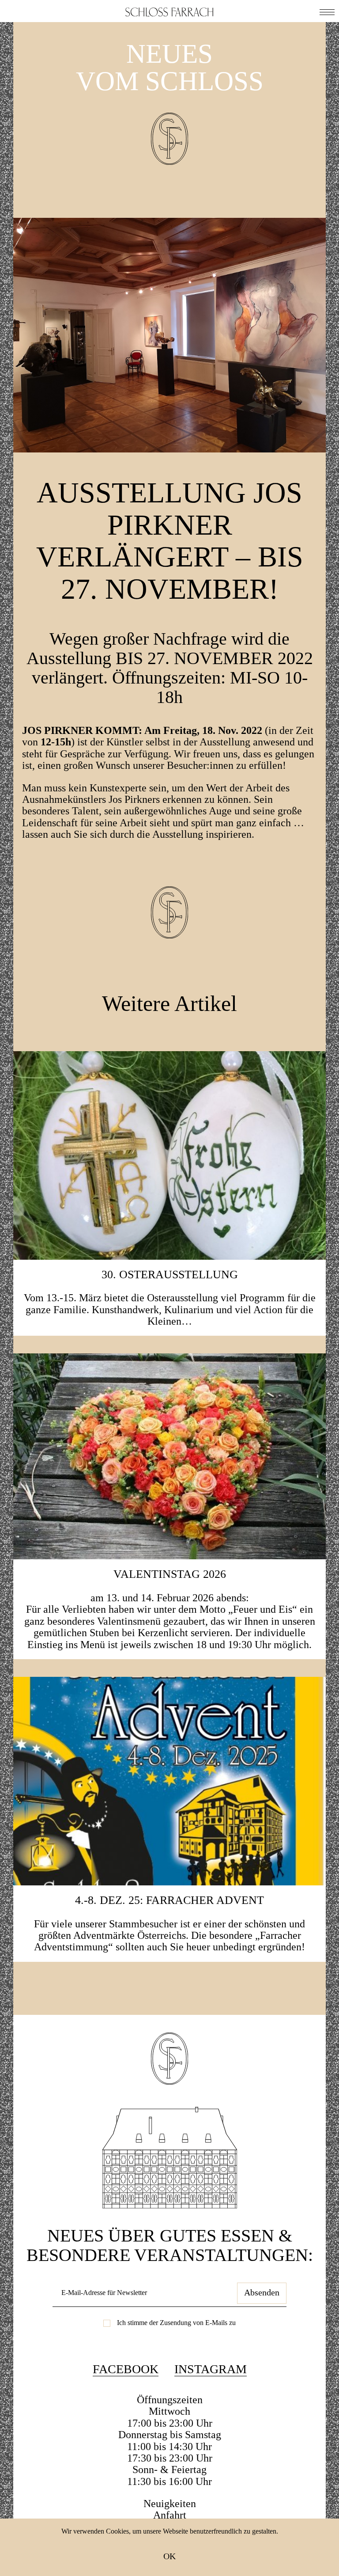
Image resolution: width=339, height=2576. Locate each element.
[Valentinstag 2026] (169, 1455)
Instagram (211, 2369)
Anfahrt (170, 2515)
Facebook (126, 2369)
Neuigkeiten (170, 2504)
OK (169, 2556)
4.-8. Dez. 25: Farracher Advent (169, 1900)
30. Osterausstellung (170, 1275)
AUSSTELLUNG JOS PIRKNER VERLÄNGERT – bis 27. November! (170, 541)
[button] (327, 11)
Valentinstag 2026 (170, 1574)
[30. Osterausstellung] (169, 1154)
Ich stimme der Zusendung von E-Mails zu (176, 2323)
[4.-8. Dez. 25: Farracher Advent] (169, 1780)
